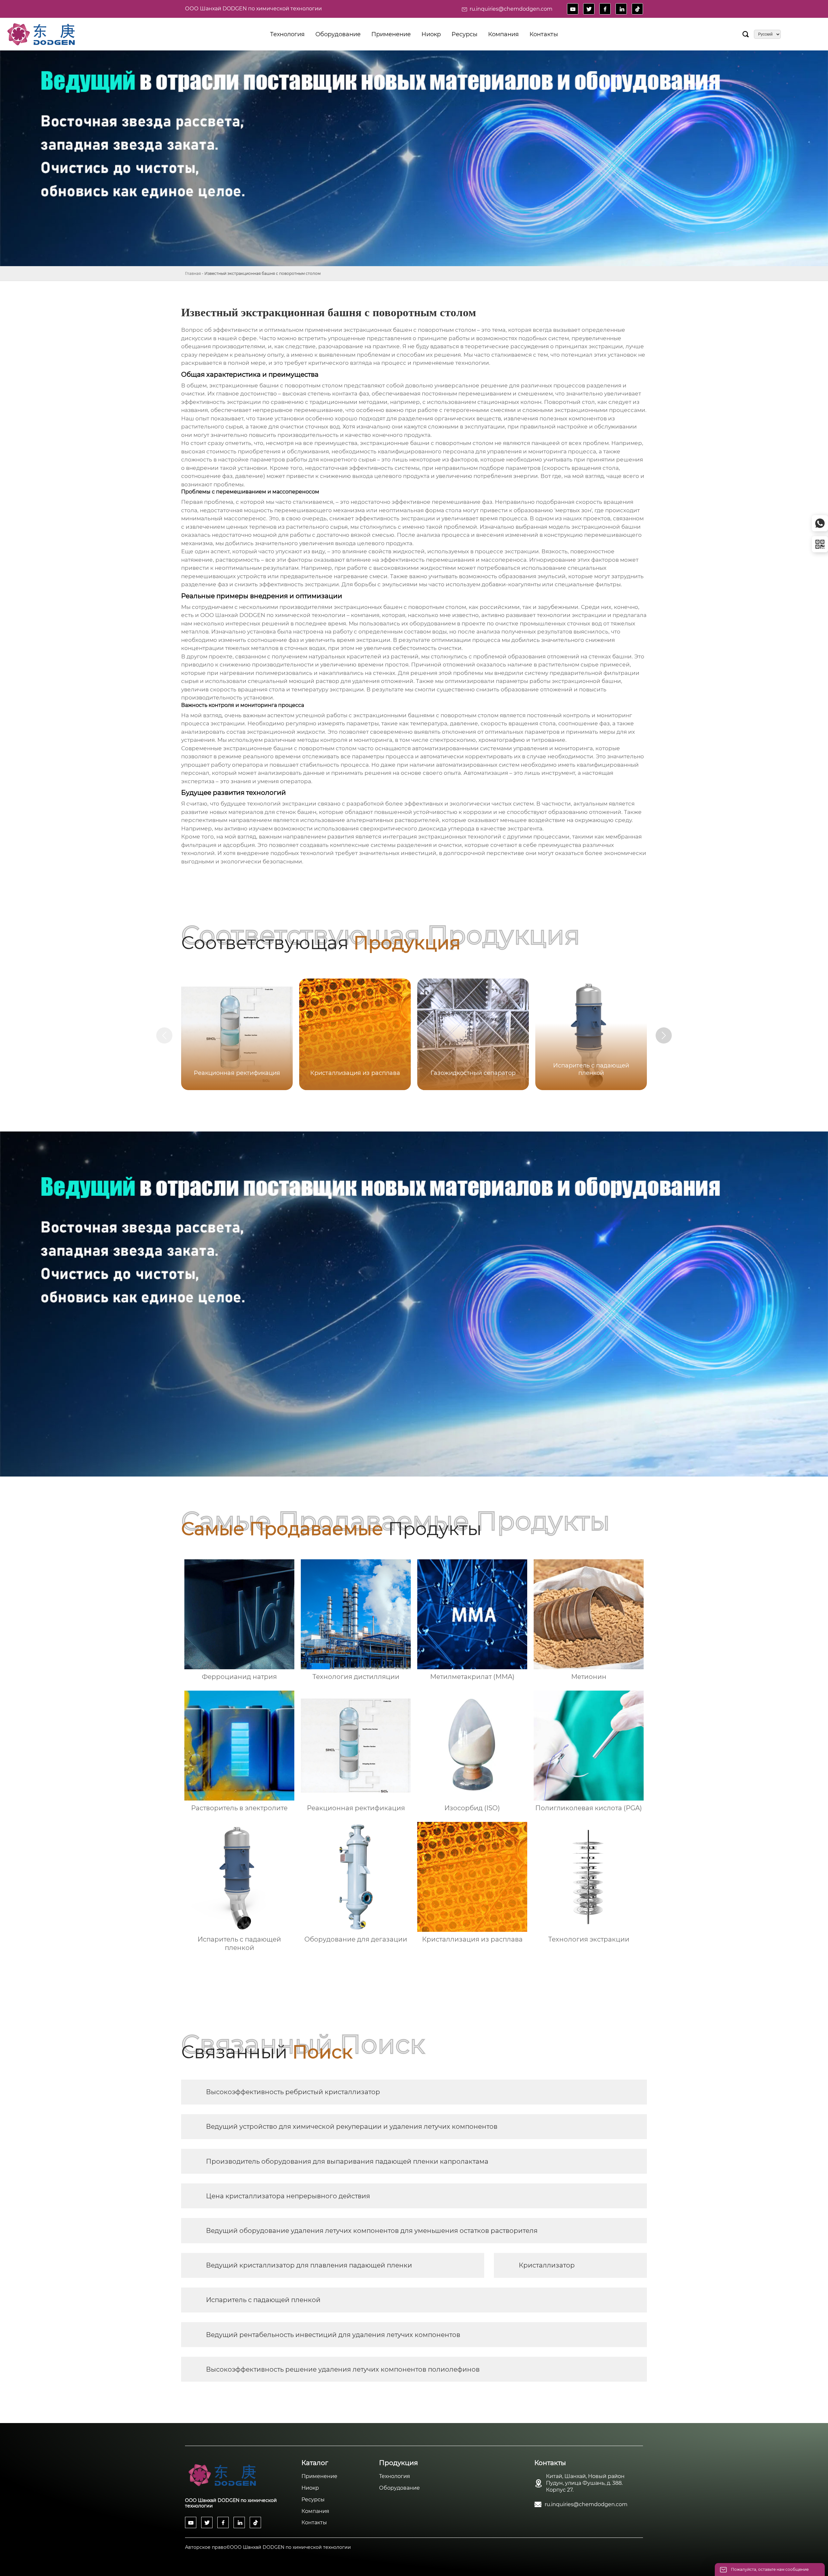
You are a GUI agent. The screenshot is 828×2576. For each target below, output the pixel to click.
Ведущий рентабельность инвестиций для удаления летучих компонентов (333, 2335)
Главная (193, 273)
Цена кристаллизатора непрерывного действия (288, 2196)
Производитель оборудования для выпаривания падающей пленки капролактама (347, 2161)
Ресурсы (313, 2500)
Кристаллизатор (547, 2265)
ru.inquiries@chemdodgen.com (511, 9)
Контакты (314, 2522)
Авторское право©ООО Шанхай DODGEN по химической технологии (268, 2547)
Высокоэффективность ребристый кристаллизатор (293, 2092)
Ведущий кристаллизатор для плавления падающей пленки (309, 2265)
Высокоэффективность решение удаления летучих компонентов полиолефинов (343, 2369)
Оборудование (399, 2488)
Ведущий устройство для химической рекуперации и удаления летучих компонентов (352, 2127)
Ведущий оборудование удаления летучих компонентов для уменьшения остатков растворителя (372, 2231)
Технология (395, 2476)
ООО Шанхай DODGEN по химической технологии (253, 9)
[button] (664, 1035)
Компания (315, 2511)
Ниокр (310, 2488)
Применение (319, 2476)
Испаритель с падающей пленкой (263, 2300)
